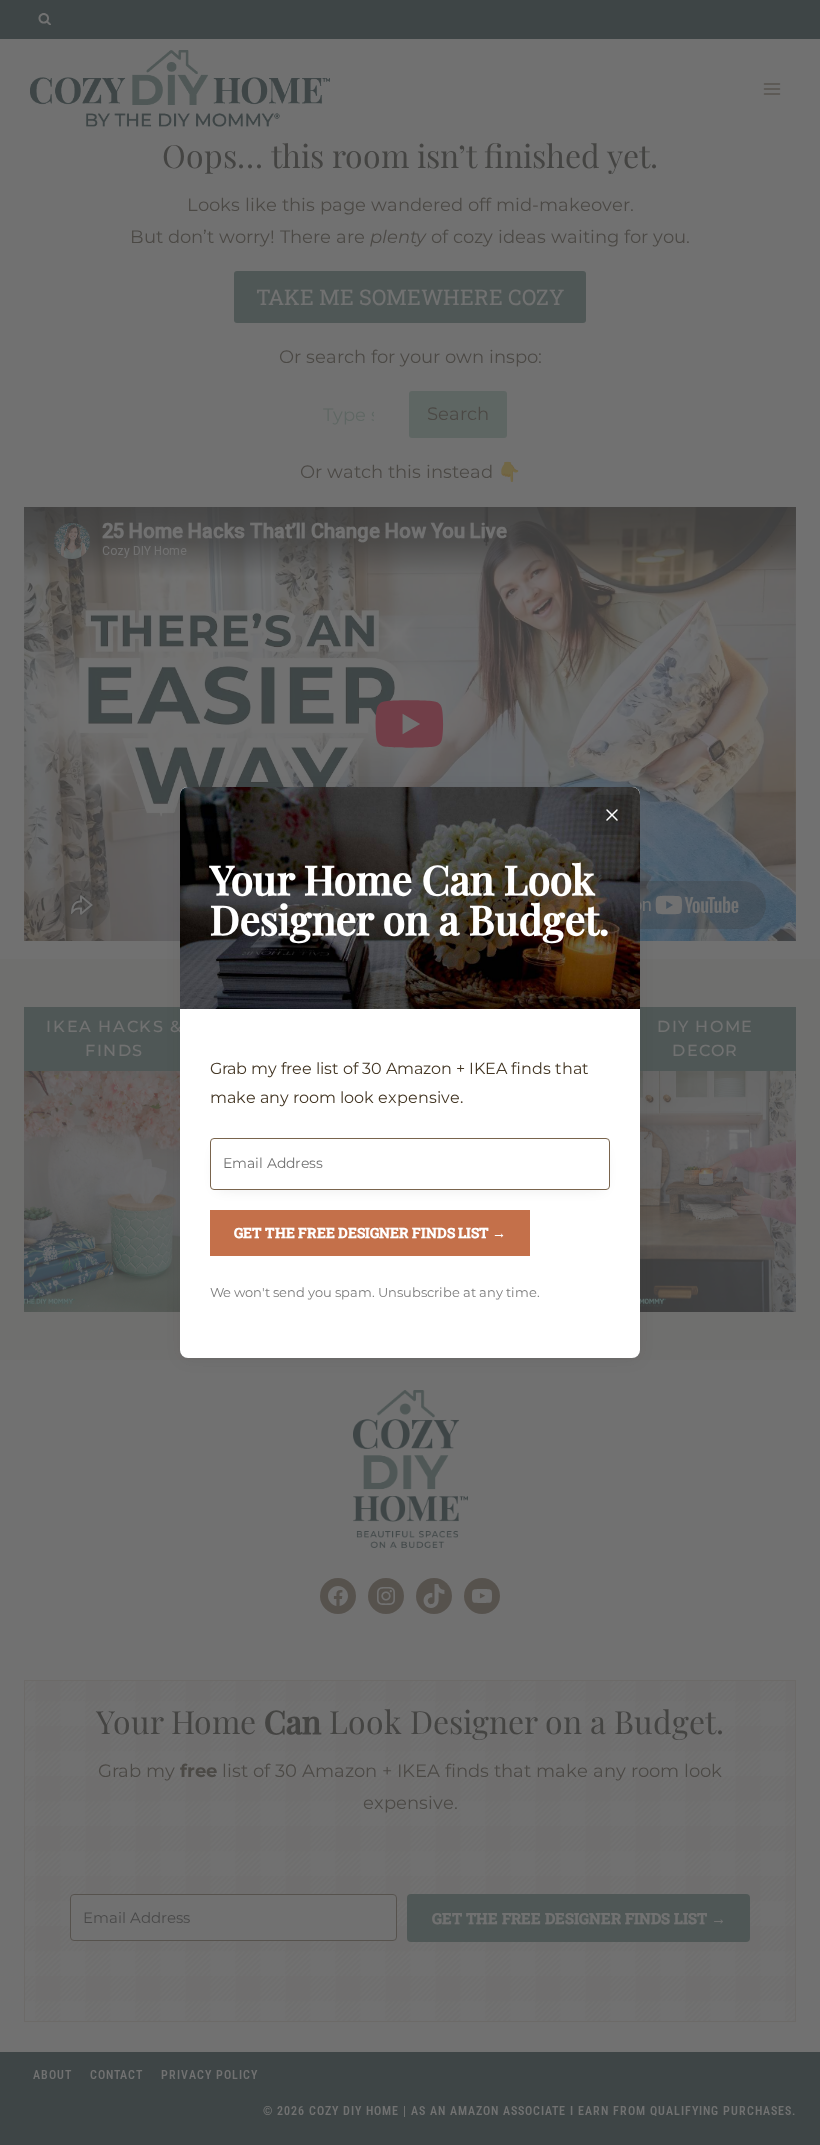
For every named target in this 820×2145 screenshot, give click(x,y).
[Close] (612, 815)
